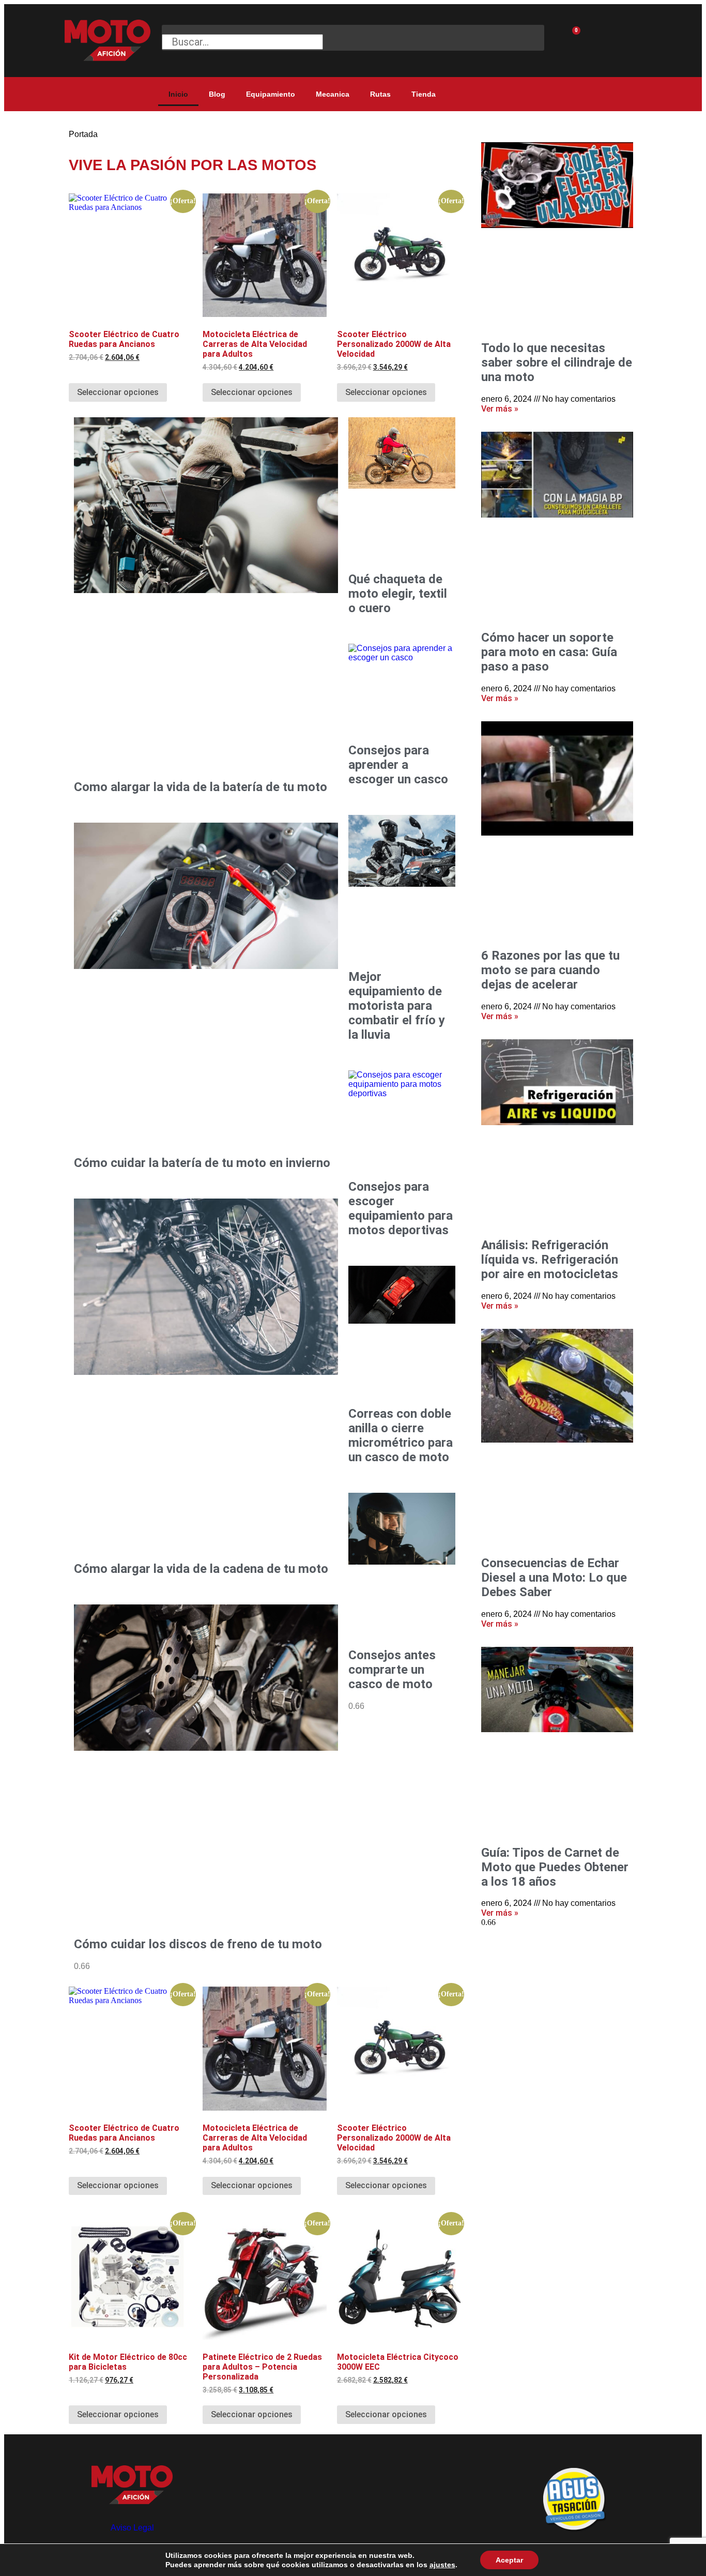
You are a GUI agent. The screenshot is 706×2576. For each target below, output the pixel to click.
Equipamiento (271, 94)
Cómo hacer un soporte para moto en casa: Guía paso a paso (549, 652)
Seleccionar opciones (118, 392)
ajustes (442, 2565)
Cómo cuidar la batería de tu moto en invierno (202, 1163)
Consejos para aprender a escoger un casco (398, 765)
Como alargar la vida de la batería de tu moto (201, 787)
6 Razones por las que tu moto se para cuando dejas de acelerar (550, 970)
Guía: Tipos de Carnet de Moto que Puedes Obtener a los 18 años (555, 1867)
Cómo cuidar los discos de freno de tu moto (198, 1944)
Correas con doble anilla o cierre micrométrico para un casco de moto (401, 1435)
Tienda (424, 94)
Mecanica (333, 94)
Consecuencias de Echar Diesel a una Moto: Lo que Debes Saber (554, 1578)
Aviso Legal (132, 2528)
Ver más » (500, 409)
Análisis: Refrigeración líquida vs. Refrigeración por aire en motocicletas (550, 1260)
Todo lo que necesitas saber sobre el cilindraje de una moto (557, 362)
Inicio (178, 94)
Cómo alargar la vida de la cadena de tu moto (201, 1569)
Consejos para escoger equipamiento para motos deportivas (401, 1208)
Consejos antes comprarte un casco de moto (392, 1670)
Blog (217, 94)
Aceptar (509, 2560)
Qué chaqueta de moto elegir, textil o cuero (398, 594)
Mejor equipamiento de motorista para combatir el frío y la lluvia (397, 1006)
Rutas (380, 94)
